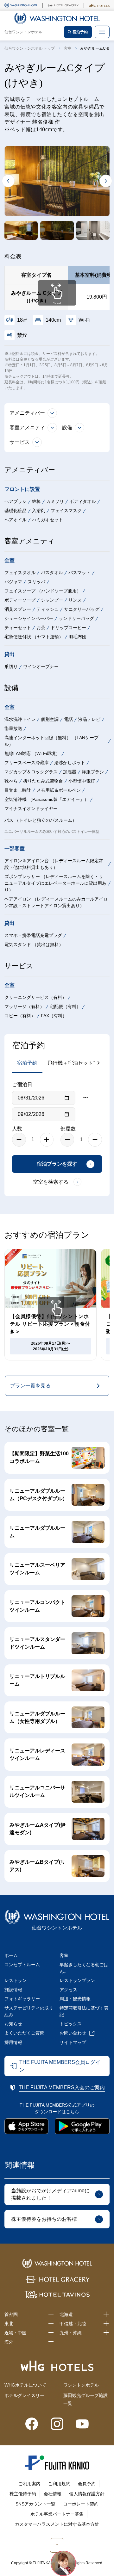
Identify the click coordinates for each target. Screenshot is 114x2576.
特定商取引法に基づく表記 (84, 2011)
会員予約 (87, 2484)
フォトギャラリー (22, 1999)
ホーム (11, 1955)
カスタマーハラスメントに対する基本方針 (57, 2524)
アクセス (68, 1990)
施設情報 (13, 1990)
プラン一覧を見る (30, 1386)
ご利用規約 (59, 2484)
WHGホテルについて (25, 2385)
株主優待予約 (23, 2494)
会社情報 (53, 2494)
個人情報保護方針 (87, 2494)
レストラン (16, 1980)
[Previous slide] (8, 181)
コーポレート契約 (81, 2504)
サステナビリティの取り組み (29, 2011)
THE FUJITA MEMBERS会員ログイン (60, 2066)
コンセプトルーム (22, 1965)
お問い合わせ (73, 2033)
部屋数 (68, 1129)
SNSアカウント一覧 (35, 2504)
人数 (17, 1129)
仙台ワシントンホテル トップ (30, 48)
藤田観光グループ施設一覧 (85, 2399)
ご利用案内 (29, 2484)
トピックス (71, 2024)
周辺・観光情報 (75, 1999)
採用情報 (13, 2042)
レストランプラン (77, 1980)
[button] (21, 231)
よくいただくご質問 (24, 2033)
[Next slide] (106, 181)
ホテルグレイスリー (24, 2395)
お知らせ (13, 2024)
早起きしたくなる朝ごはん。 (84, 1968)
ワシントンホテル (81, 2385)
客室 (67, 48)
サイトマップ (73, 2042)
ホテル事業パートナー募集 (57, 2514)
